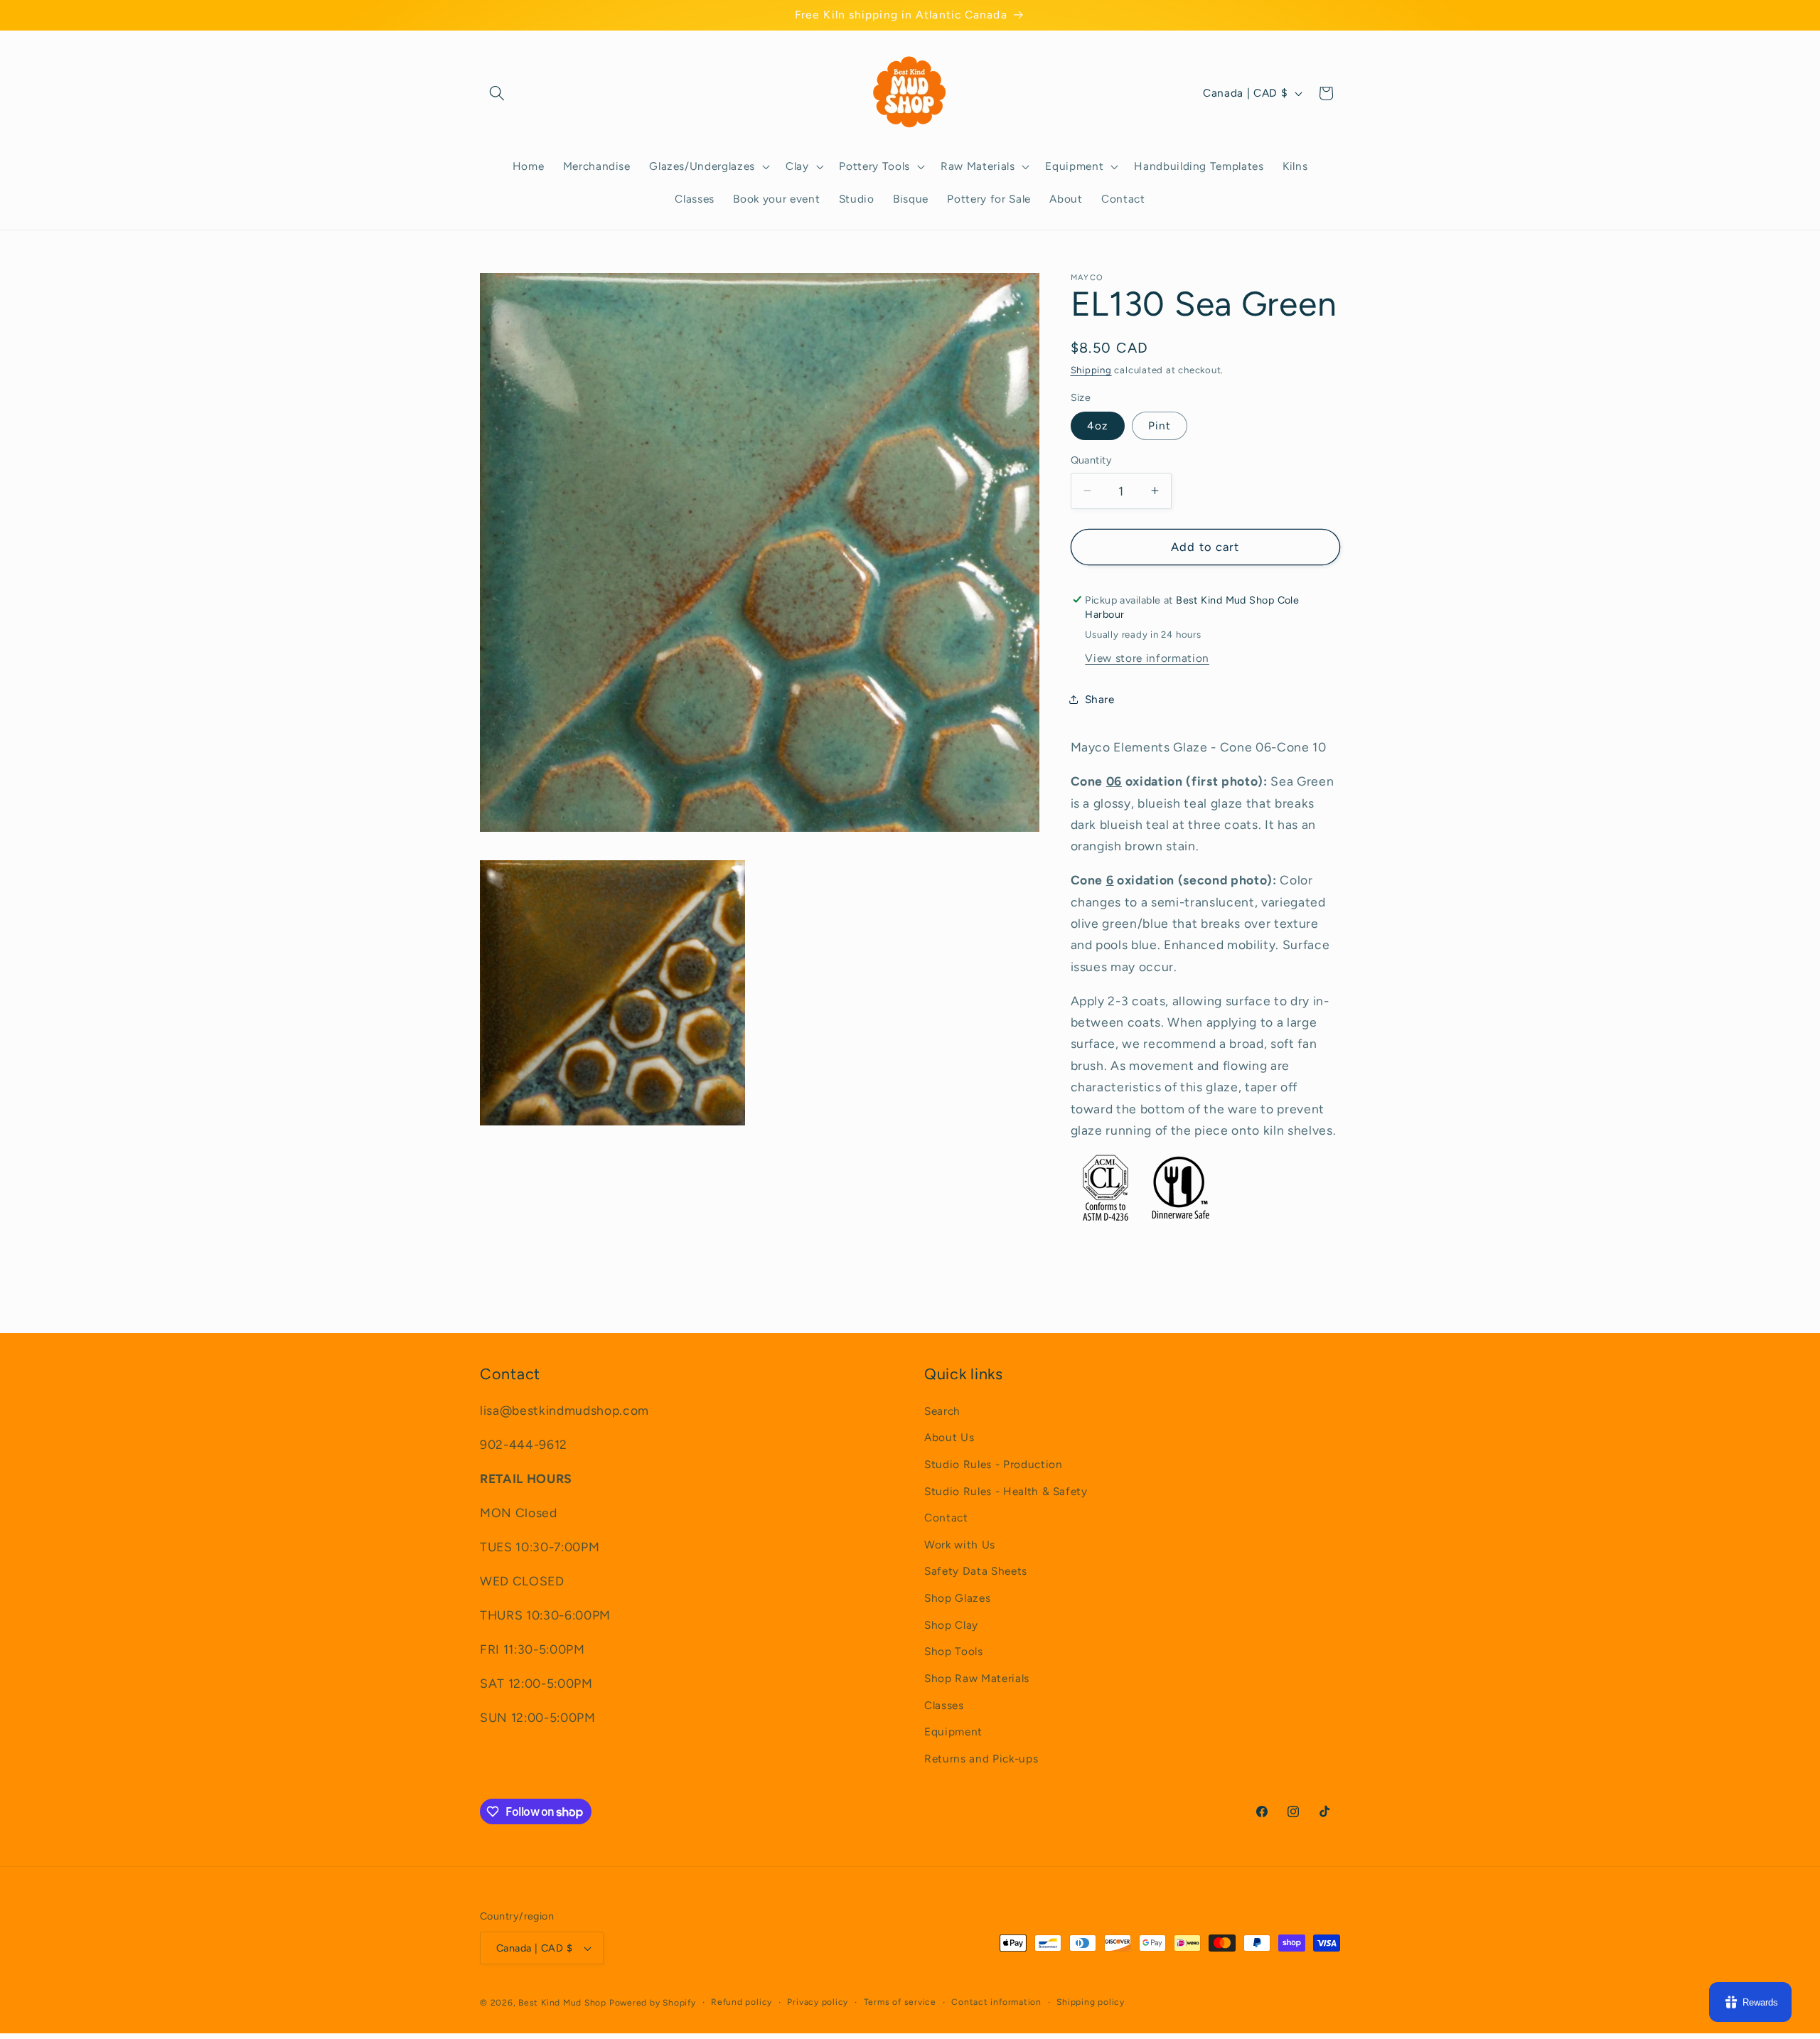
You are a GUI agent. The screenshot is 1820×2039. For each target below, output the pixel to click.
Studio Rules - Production (994, 1464)
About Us (949, 1437)
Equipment (953, 1732)
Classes (944, 1705)
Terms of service (900, 2002)
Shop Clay (951, 1625)
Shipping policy (1091, 2002)
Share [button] (1100, 699)
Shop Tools (954, 1651)
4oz (1098, 426)
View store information (1147, 658)
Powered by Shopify (653, 2003)
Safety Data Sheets (976, 1571)
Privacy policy (818, 2002)
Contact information (996, 2002)
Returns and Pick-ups (981, 1759)
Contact (946, 1518)
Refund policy (742, 2002)
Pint (1160, 426)
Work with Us (960, 1545)
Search (942, 1411)
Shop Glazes (957, 1598)
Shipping (1091, 370)
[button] (497, 93)
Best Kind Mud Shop (562, 2003)
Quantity (1092, 460)
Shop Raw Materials (977, 1678)
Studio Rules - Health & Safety (1006, 1491)
